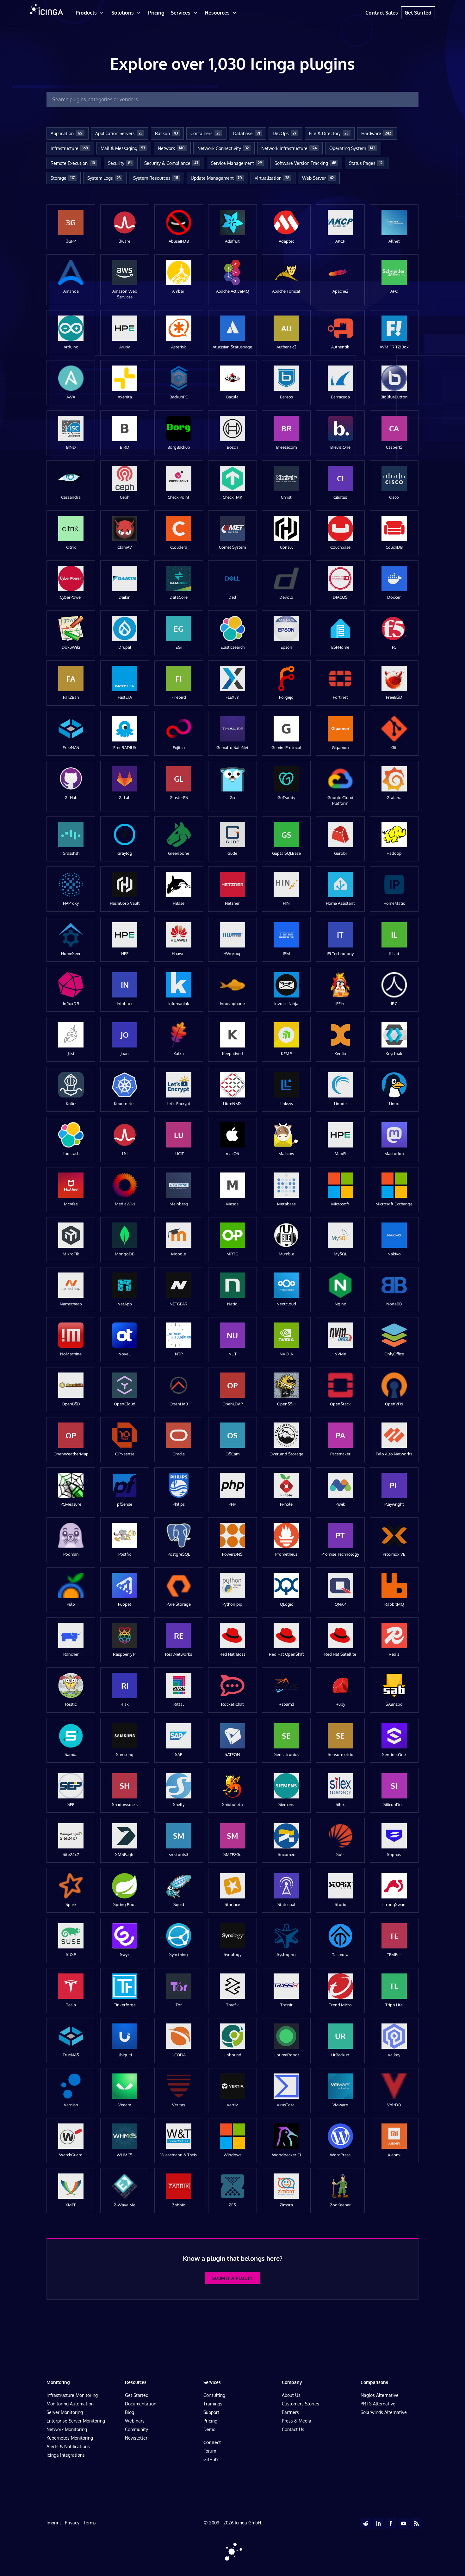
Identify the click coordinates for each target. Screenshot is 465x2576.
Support (211, 2412)
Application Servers (119, 133)
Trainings (213, 2404)
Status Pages (366, 163)
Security (120, 163)
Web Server (318, 178)
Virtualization (272, 178)
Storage (63, 178)
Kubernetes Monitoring (70, 2438)
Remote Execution (73, 163)
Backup (166, 133)
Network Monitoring (67, 2429)
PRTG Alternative (378, 2404)
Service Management (236, 163)
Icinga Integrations (66, 2455)
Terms (90, 2523)
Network (171, 148)
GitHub (211, 2459)
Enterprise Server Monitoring (76, 2421)
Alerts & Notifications (68, 2446)
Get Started (137, 2395)
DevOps (285, 133)
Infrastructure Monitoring (72, 2395)
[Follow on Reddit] (366, 2523)
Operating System (352, 148)
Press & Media (297, 2421)
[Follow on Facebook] (391, 2523)
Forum (210, 2451)
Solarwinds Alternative (384, 2412)
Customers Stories (301, 2404)
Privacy (72, 2523)
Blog (130, 2412)
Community (136, 2429)
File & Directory (329, 133)
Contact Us (293, 2429)
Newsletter (136, 2438)
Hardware (376, 133)
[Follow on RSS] (416, 2523)
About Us (291, 2395)
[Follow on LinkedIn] (378, 2523)
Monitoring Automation (70, 2404)
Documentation (141, 2404)
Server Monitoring (65, 2412)
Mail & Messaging (123, 148)
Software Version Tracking (305, 163)
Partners (290, 2412)
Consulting (214, 2395)
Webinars (135, 2421)
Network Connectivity (223, 148)
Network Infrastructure (289, 148)
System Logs (104, 178)
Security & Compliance (171, 163)
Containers (205, 133)
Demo (209, 2429)
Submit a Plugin (232, 2278)
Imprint (54, 2523)
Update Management (216, 178)
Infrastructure (69, 148)
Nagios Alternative (380, 2395)
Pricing (210, 2421)
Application (67, 133)
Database (247, 133)
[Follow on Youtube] (404, 2523)
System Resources (156, 178)
